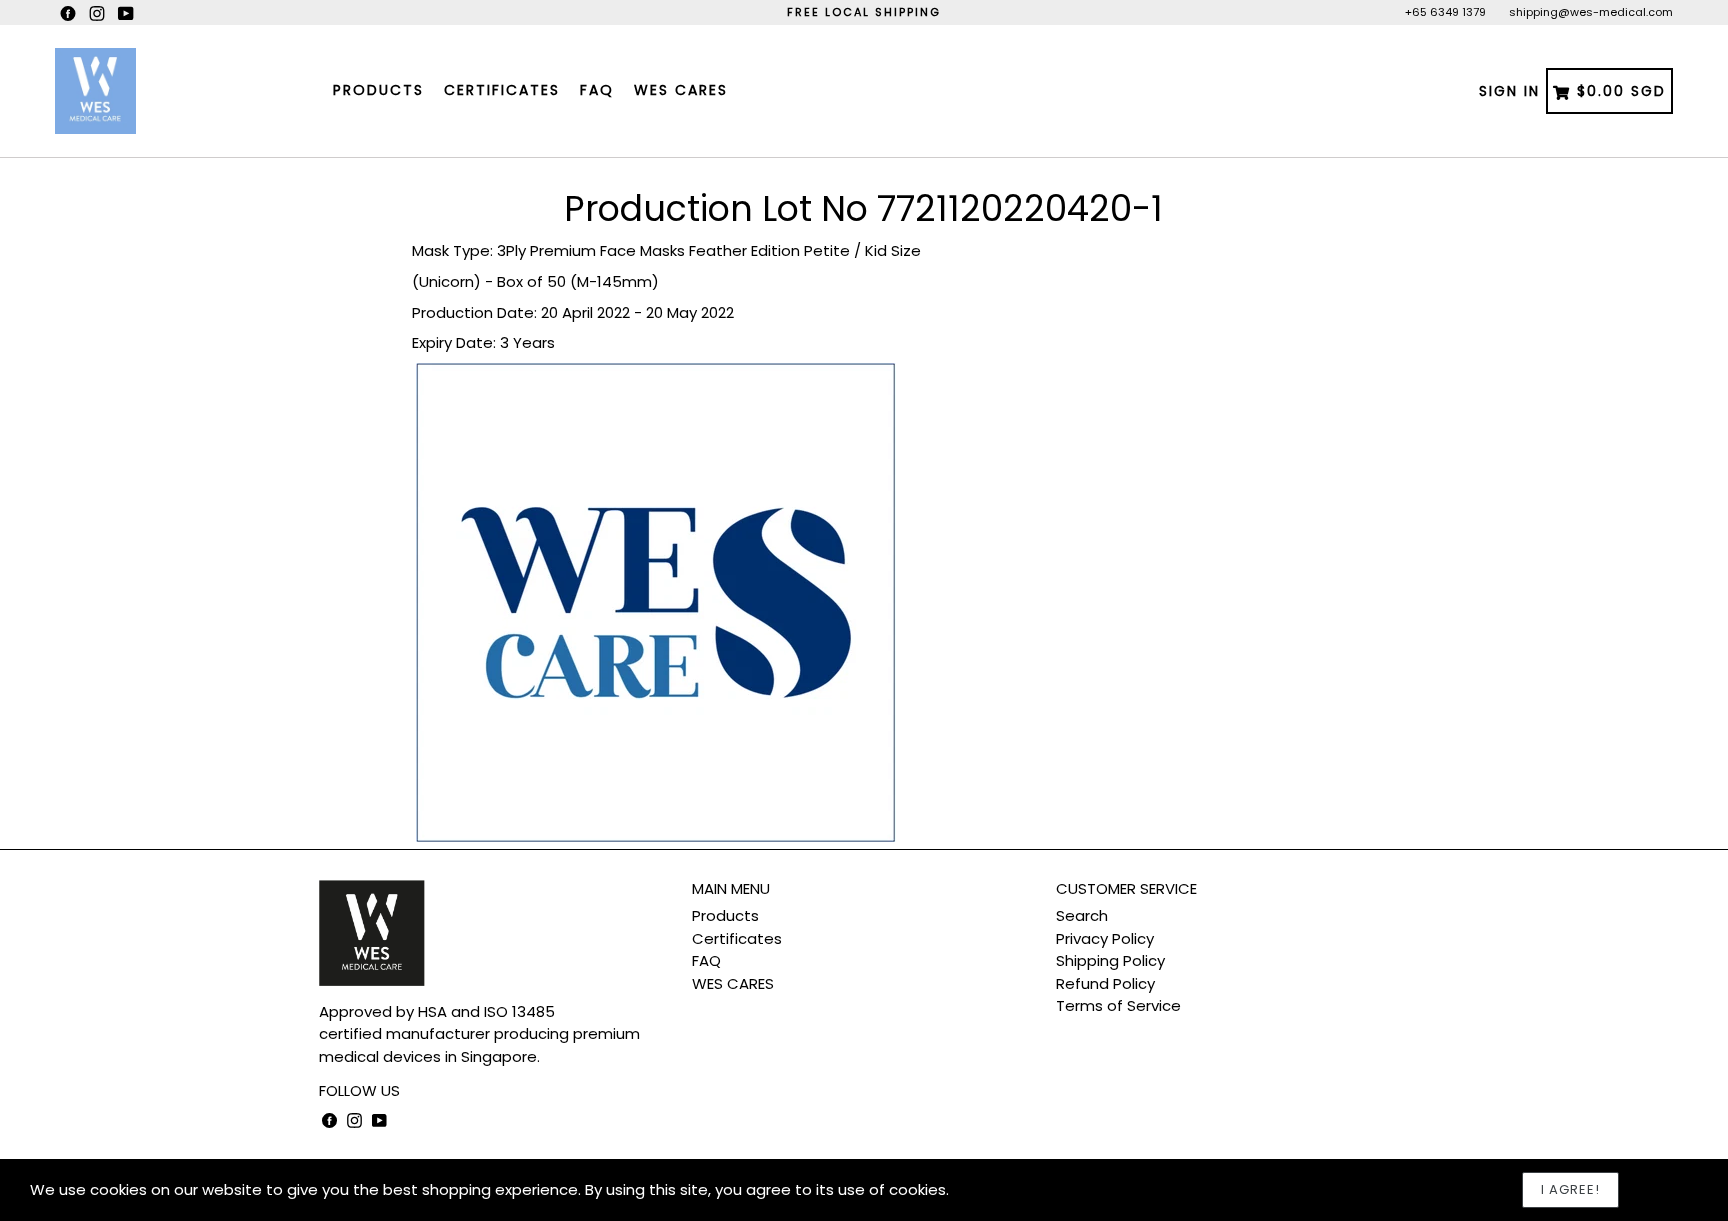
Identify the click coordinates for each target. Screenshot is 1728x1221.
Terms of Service (1118, 1005)
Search (1082, 915)
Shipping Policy (1110, 960)
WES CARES (681, 90)
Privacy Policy (1105, 938)
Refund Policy (1105, 983)
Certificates (502, 90)
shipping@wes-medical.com (1591, 12)
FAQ (597, 90)
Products (378, 90)
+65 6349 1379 (1445, 12)
